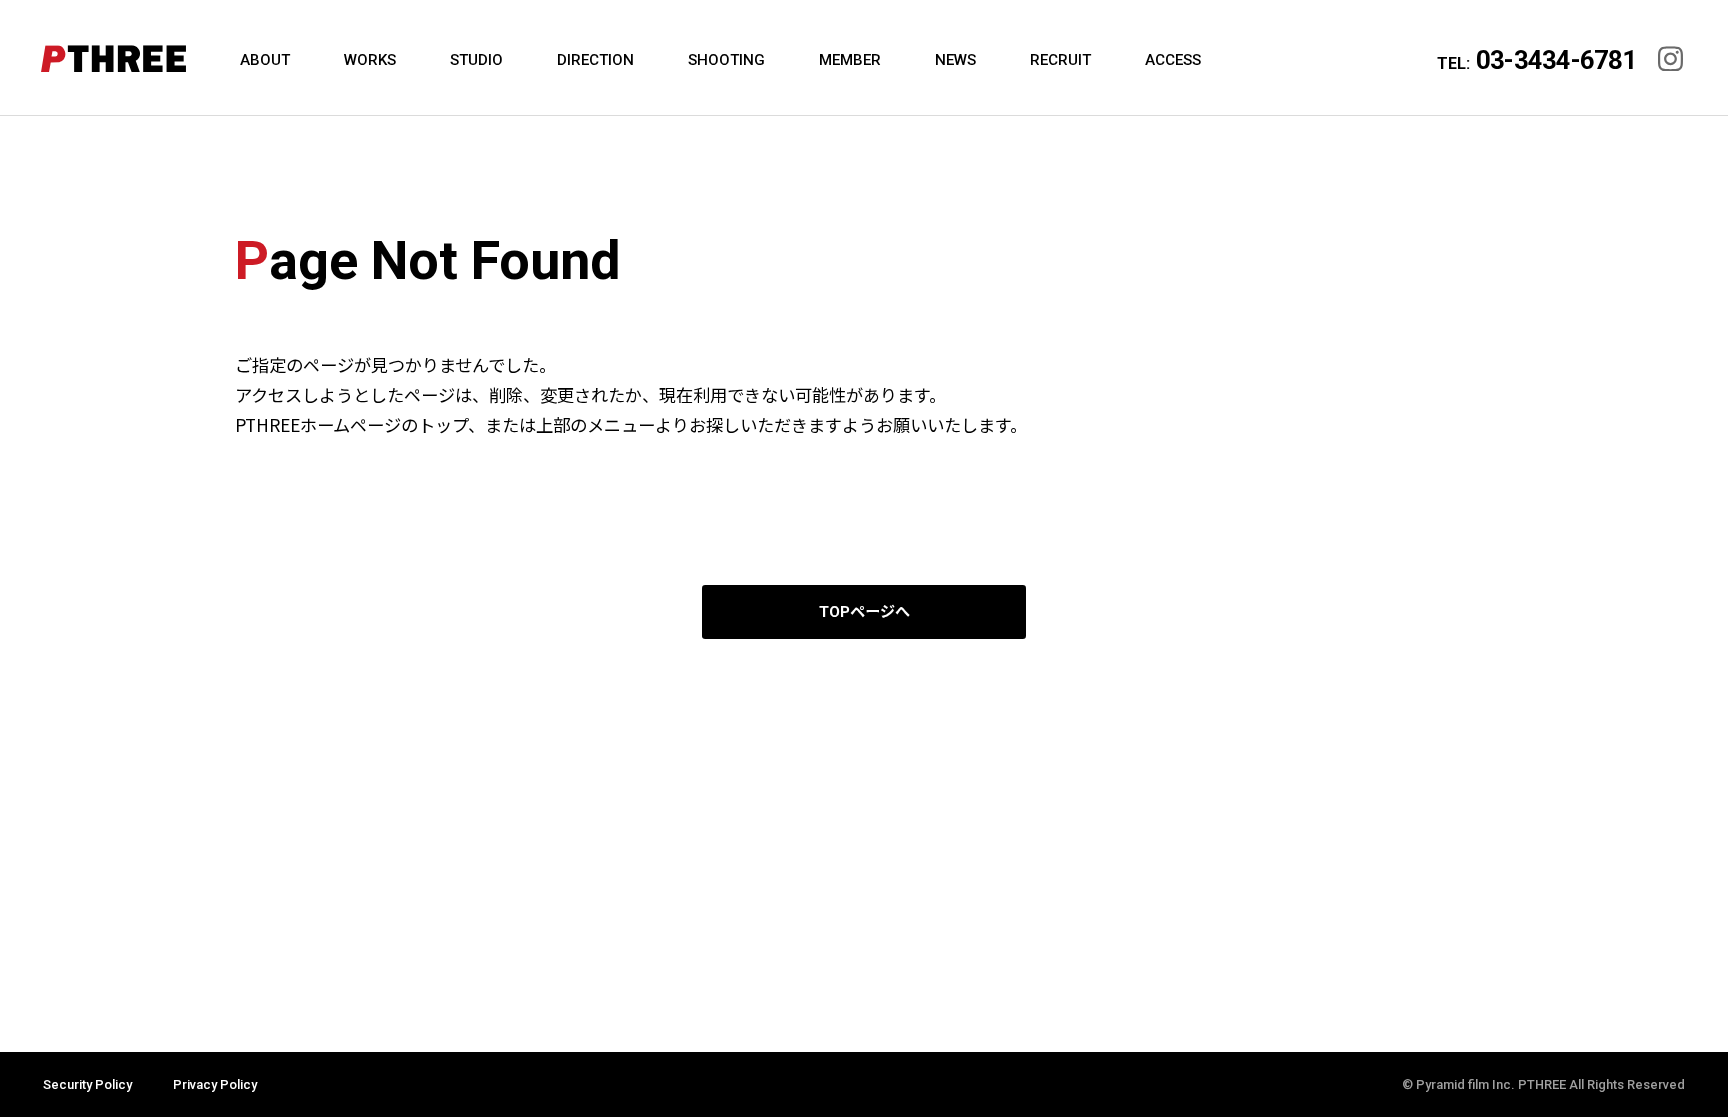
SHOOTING (726, 60)
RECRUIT (1060, 60)
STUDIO (476, 60)
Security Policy (87, 1084)
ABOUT (265, 60)
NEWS (955, 60)
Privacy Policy (215, 1084)
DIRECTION (595, 60)
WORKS (370, 60)
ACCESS (1173, 60)
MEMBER (850, 60)
